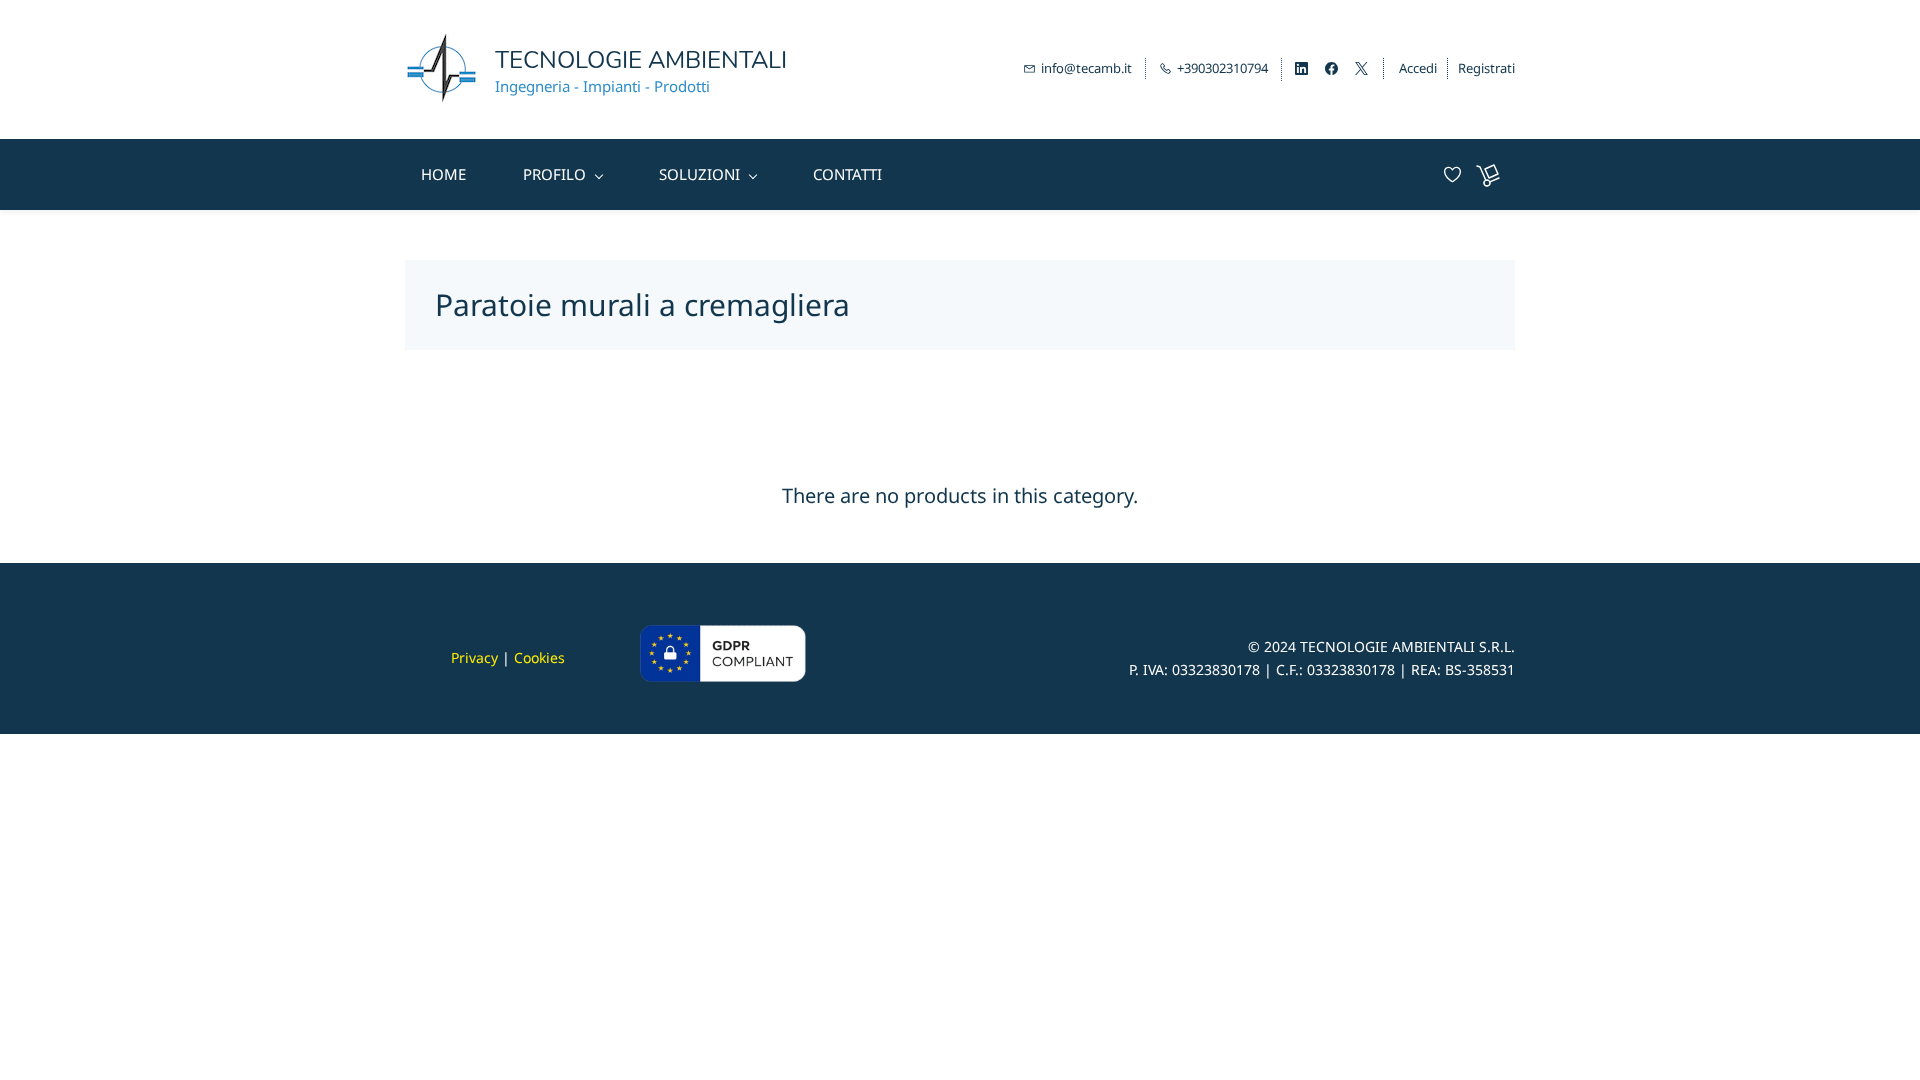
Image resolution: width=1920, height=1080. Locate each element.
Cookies (539, 657)
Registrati (1486, 68)
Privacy (474, 657)
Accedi (1418, 68)
